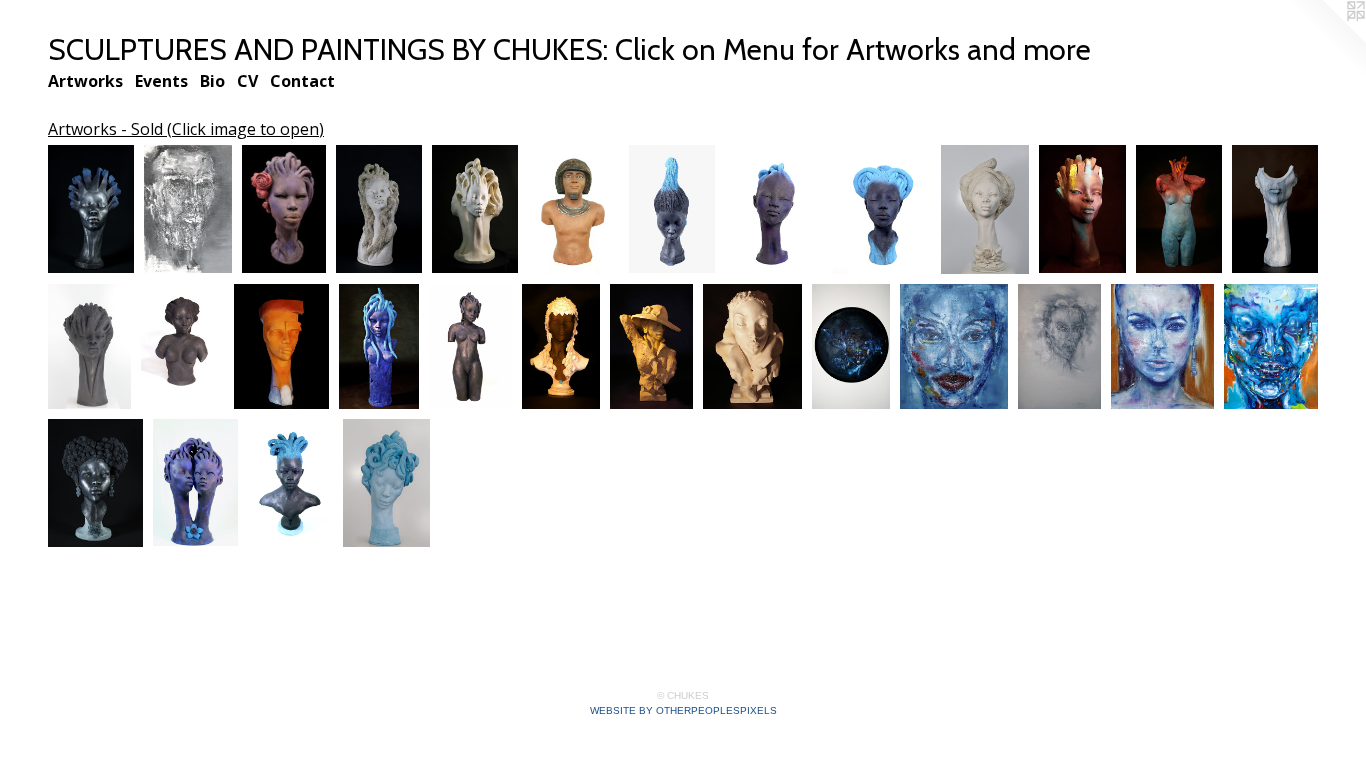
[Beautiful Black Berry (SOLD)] (95, 483)
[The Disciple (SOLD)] (188, 209)
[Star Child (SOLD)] (91, 209)
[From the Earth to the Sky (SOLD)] (672, 209)
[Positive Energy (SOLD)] (379, 209)
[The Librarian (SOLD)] (954, 346)
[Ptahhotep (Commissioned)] (574, 209)
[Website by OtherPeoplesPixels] (1326, 40)
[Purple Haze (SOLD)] (290, 482)
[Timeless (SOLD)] (651, 346)
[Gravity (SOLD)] (89, 346)
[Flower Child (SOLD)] (283, 209)
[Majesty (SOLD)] (985, 209)
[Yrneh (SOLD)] (1082, 209)
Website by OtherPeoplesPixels (683, 710)
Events (161, 81)
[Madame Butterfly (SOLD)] (386, 483)
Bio (212, 81)
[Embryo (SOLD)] (475, 209)
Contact (302, 81)
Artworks (85, 81)
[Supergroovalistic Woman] (1179, 209)
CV (247, 81)
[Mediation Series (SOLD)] (774, 209)
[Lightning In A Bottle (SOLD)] (1275, 209)
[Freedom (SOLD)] (195, 482)
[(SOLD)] (182, 346)
